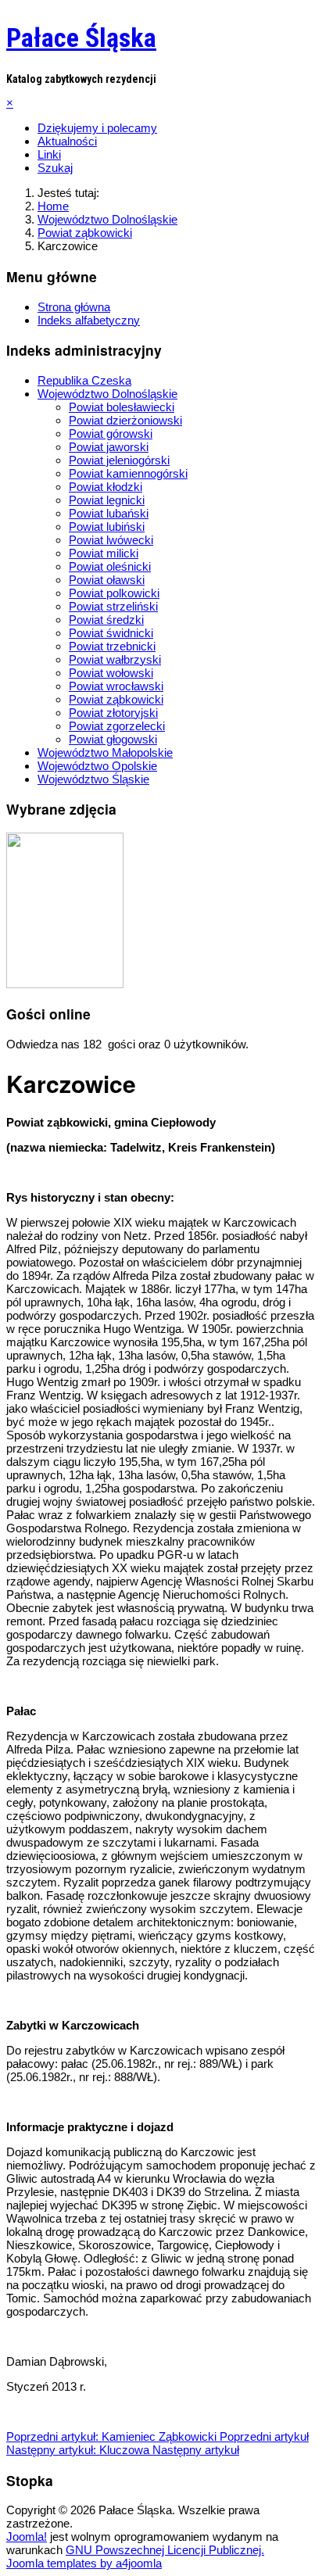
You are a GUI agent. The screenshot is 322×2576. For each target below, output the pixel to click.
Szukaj (55, 168)
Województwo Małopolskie (105, 752)
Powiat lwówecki (111, 540)
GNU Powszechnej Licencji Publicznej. (165, 2550)
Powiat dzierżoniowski (125, 420)
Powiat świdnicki (111, 633)
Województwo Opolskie (97, 766)
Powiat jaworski (109, 447)
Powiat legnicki (107, 500)
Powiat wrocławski (116, 686)
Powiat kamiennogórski (128, 473)
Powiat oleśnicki (110, 566)
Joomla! (27, 2537)
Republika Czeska (84, 380)
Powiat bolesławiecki (122, 407)
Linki (49, 154)
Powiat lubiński (107, 527)
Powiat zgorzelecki (117, 726)
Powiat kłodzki (106, 487)
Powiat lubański (109, 513)
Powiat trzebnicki (112, 646)
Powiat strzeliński (113, 606)
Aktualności (67, 141)
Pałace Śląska (81, 38)
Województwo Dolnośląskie (107, 394)
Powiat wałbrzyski (115, 659)
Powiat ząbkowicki (116, 699)
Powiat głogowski (113, 739)
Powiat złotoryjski (113, 713)
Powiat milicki (104, 553)
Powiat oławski (107, 580)
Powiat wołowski (111, 673)
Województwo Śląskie (93, 779)
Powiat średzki (106, 620)
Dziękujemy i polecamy (97, 128)
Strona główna (74, 307)
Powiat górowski (111, 434)
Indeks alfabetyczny (89, 320)
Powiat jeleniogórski (119, 460)
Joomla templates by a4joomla (84, 2563)
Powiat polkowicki (114, 593)
